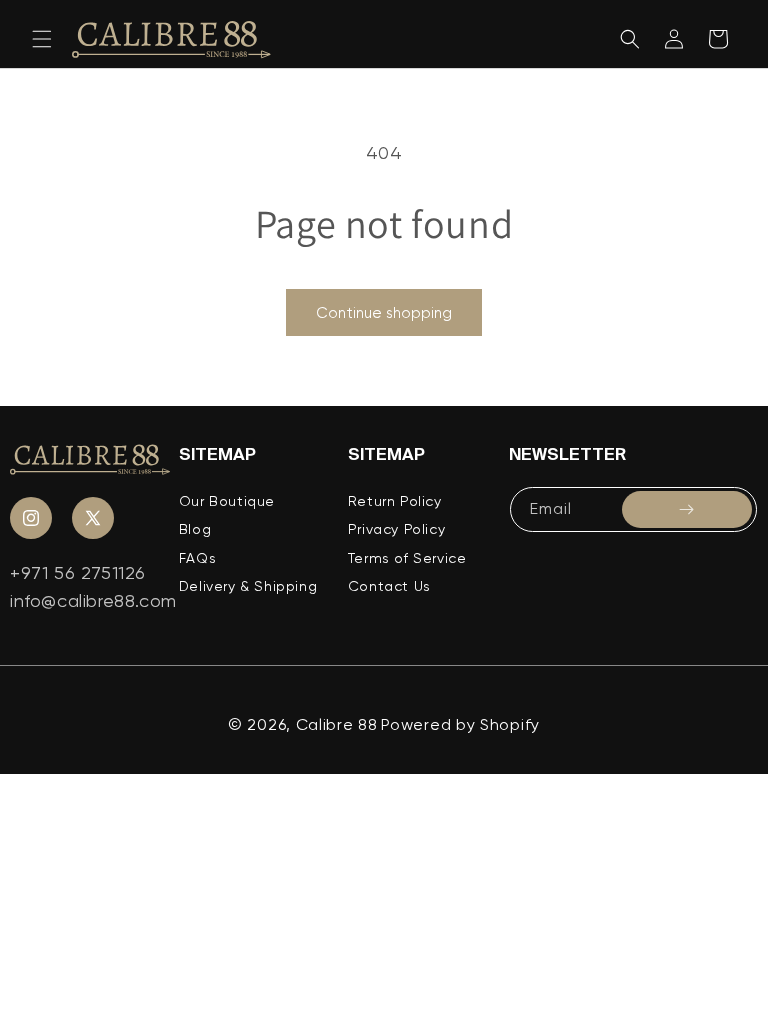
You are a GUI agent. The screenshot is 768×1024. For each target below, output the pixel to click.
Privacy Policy (396, 529)
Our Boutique (227, 501)
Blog (195, 529)
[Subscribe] (687, 509)
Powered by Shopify (460, 724)
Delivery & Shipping (248, 586)
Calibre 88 (337, 724)
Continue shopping (384, 313)
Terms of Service (407, 558)
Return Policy (395, 501)
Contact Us (389, 586)
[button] (42, 39)
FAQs (197, 558)
